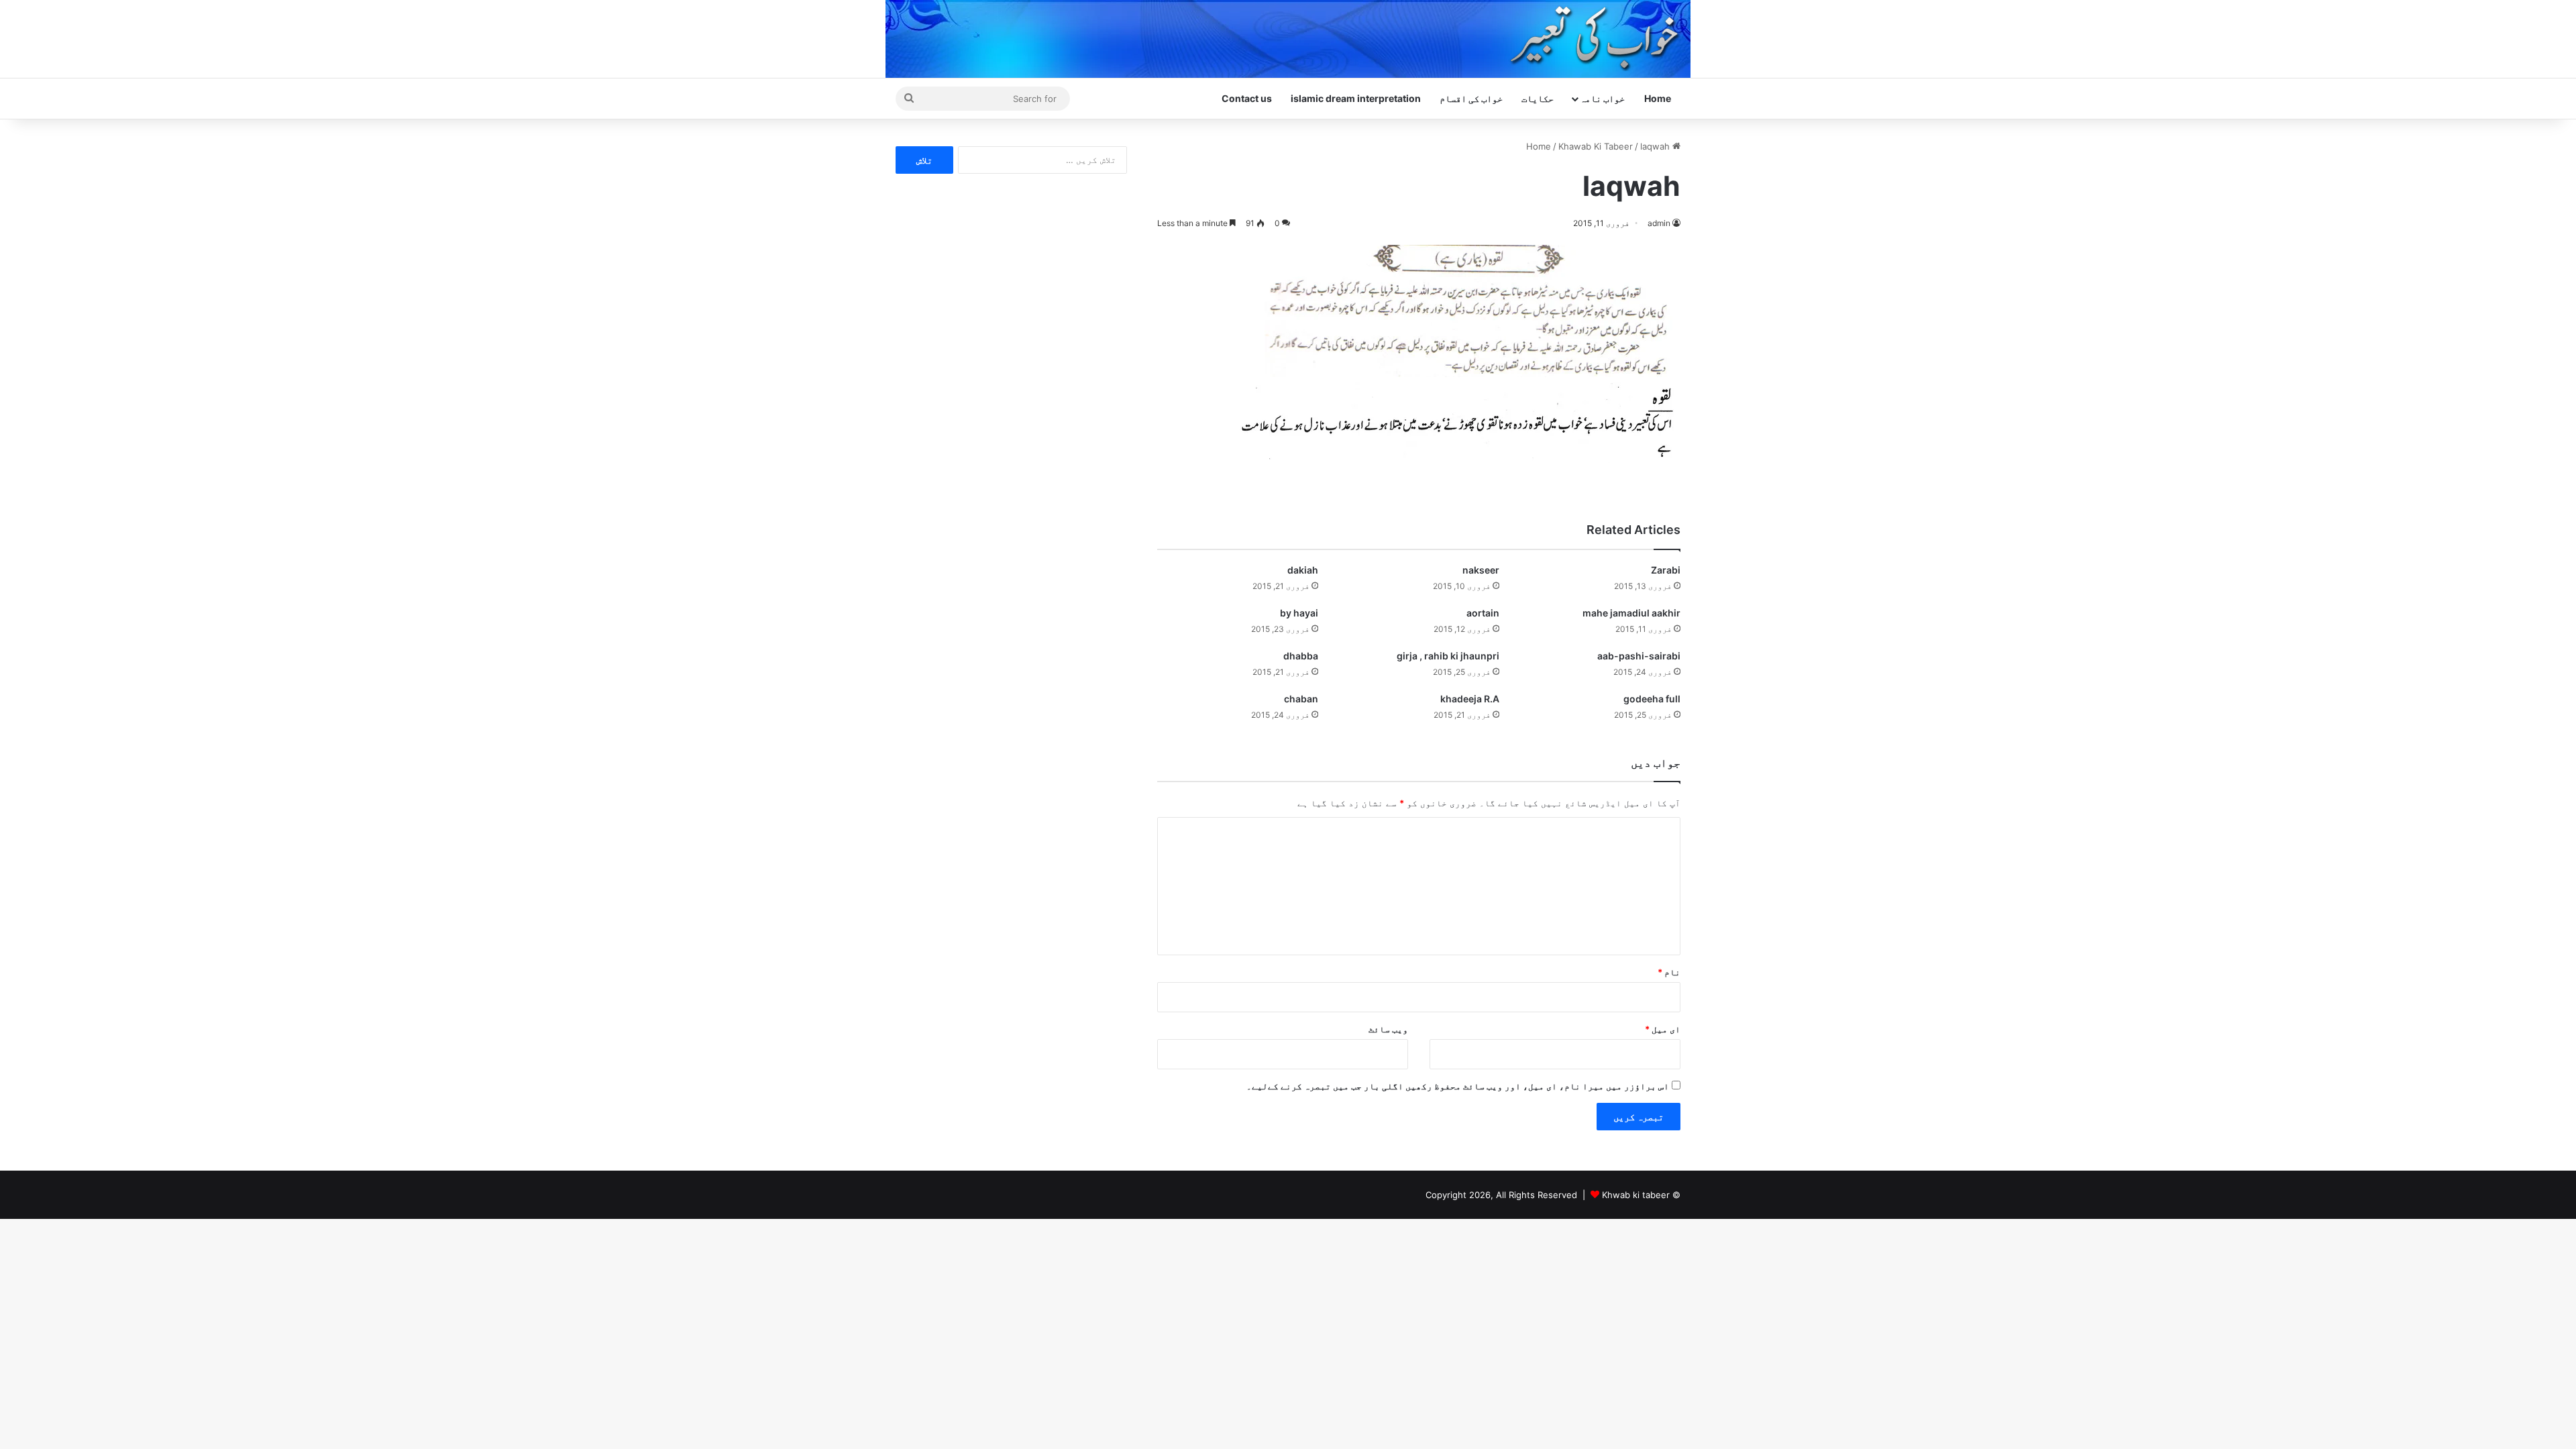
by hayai (1299, 613)
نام (1669, 972)
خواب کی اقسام (1471, 98)
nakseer (1481, 570)
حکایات (1538, 98)
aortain (1483, 613)
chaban (1301, 699)
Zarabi (1666, 570)
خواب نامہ (1602, 98)
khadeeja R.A (1470, 699)
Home (1658, 98)
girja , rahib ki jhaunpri (1448, 656)
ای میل (1663, 1029)
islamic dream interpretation (1356, 98)
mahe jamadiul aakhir (1631, 613)
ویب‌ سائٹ (1388, 1029)
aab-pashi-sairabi (1639, 656)
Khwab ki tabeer (1636, 1195)
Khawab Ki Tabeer (1596, 146)
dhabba (1301, 656)
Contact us (1247, 98)
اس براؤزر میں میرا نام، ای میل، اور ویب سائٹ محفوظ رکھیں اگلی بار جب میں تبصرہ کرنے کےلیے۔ (1458, 1086)
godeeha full (1652, 699)
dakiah (1303, 570)
